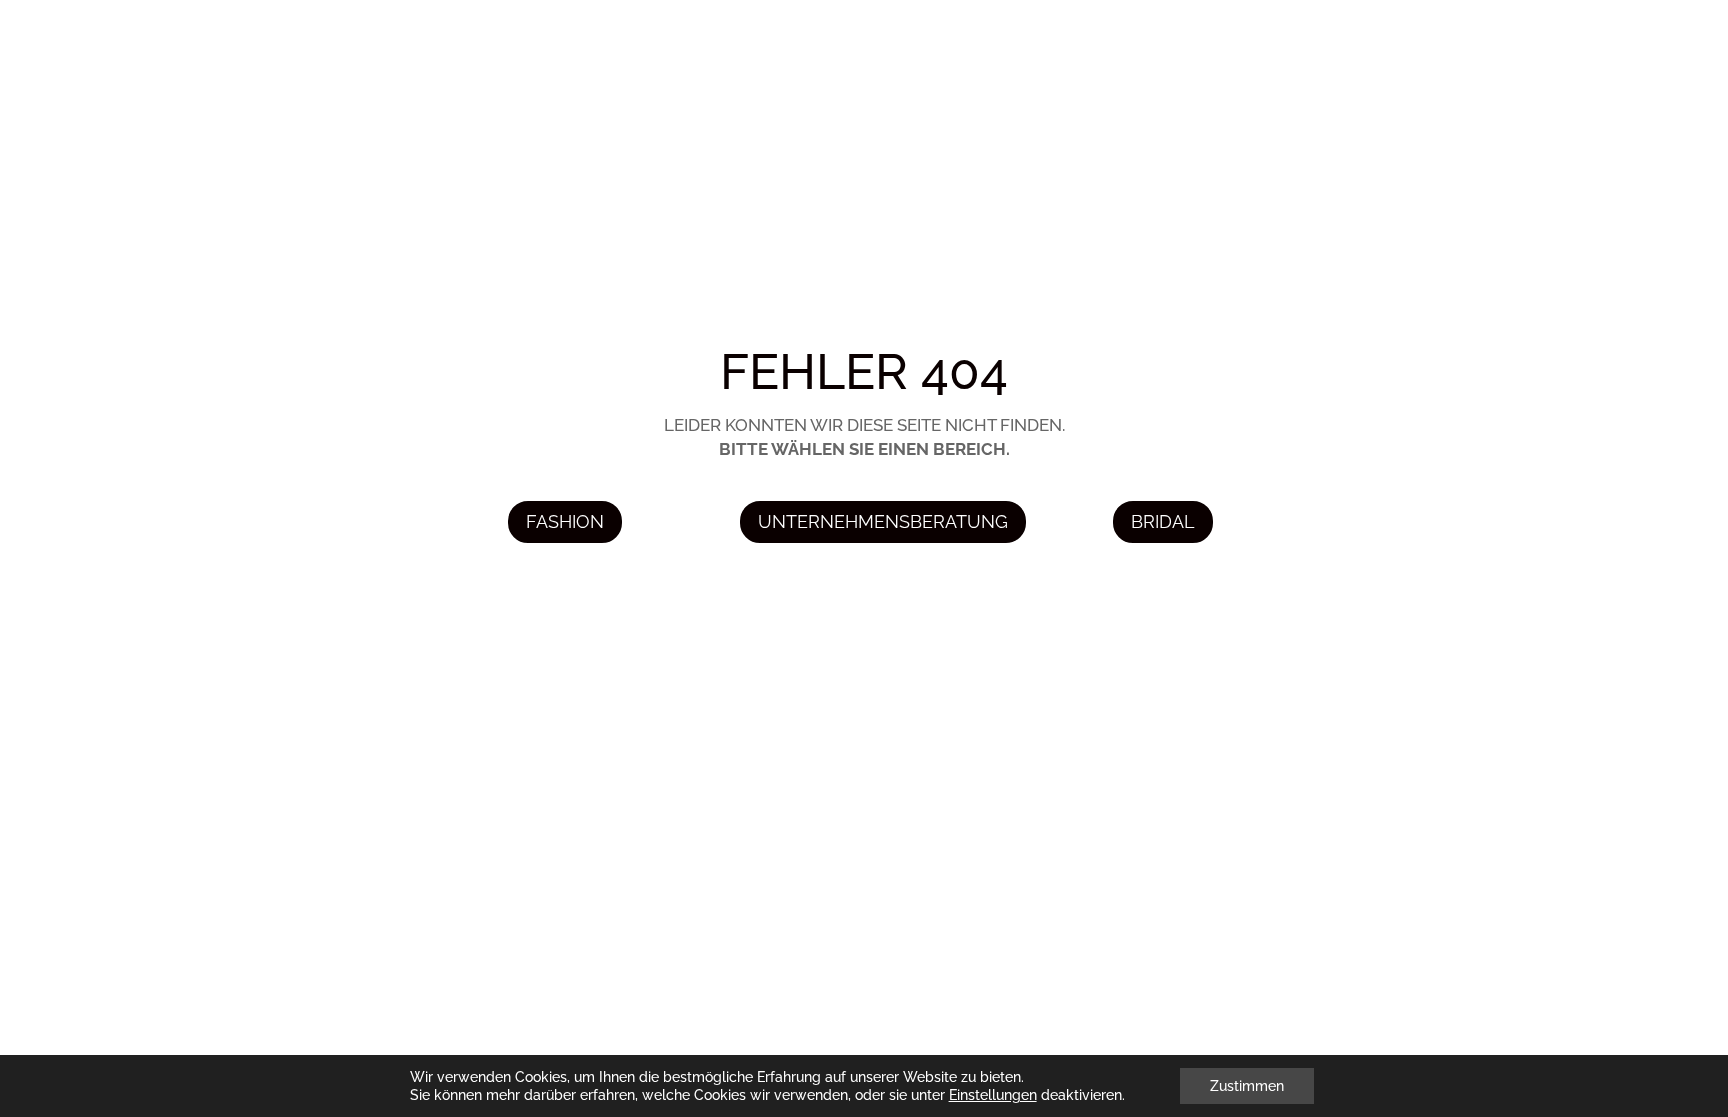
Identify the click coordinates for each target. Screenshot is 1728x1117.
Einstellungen (993, 1095)
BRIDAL (1163, 521)
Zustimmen (1247, 1086)
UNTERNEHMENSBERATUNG (883, 521)
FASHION (565, 521)
